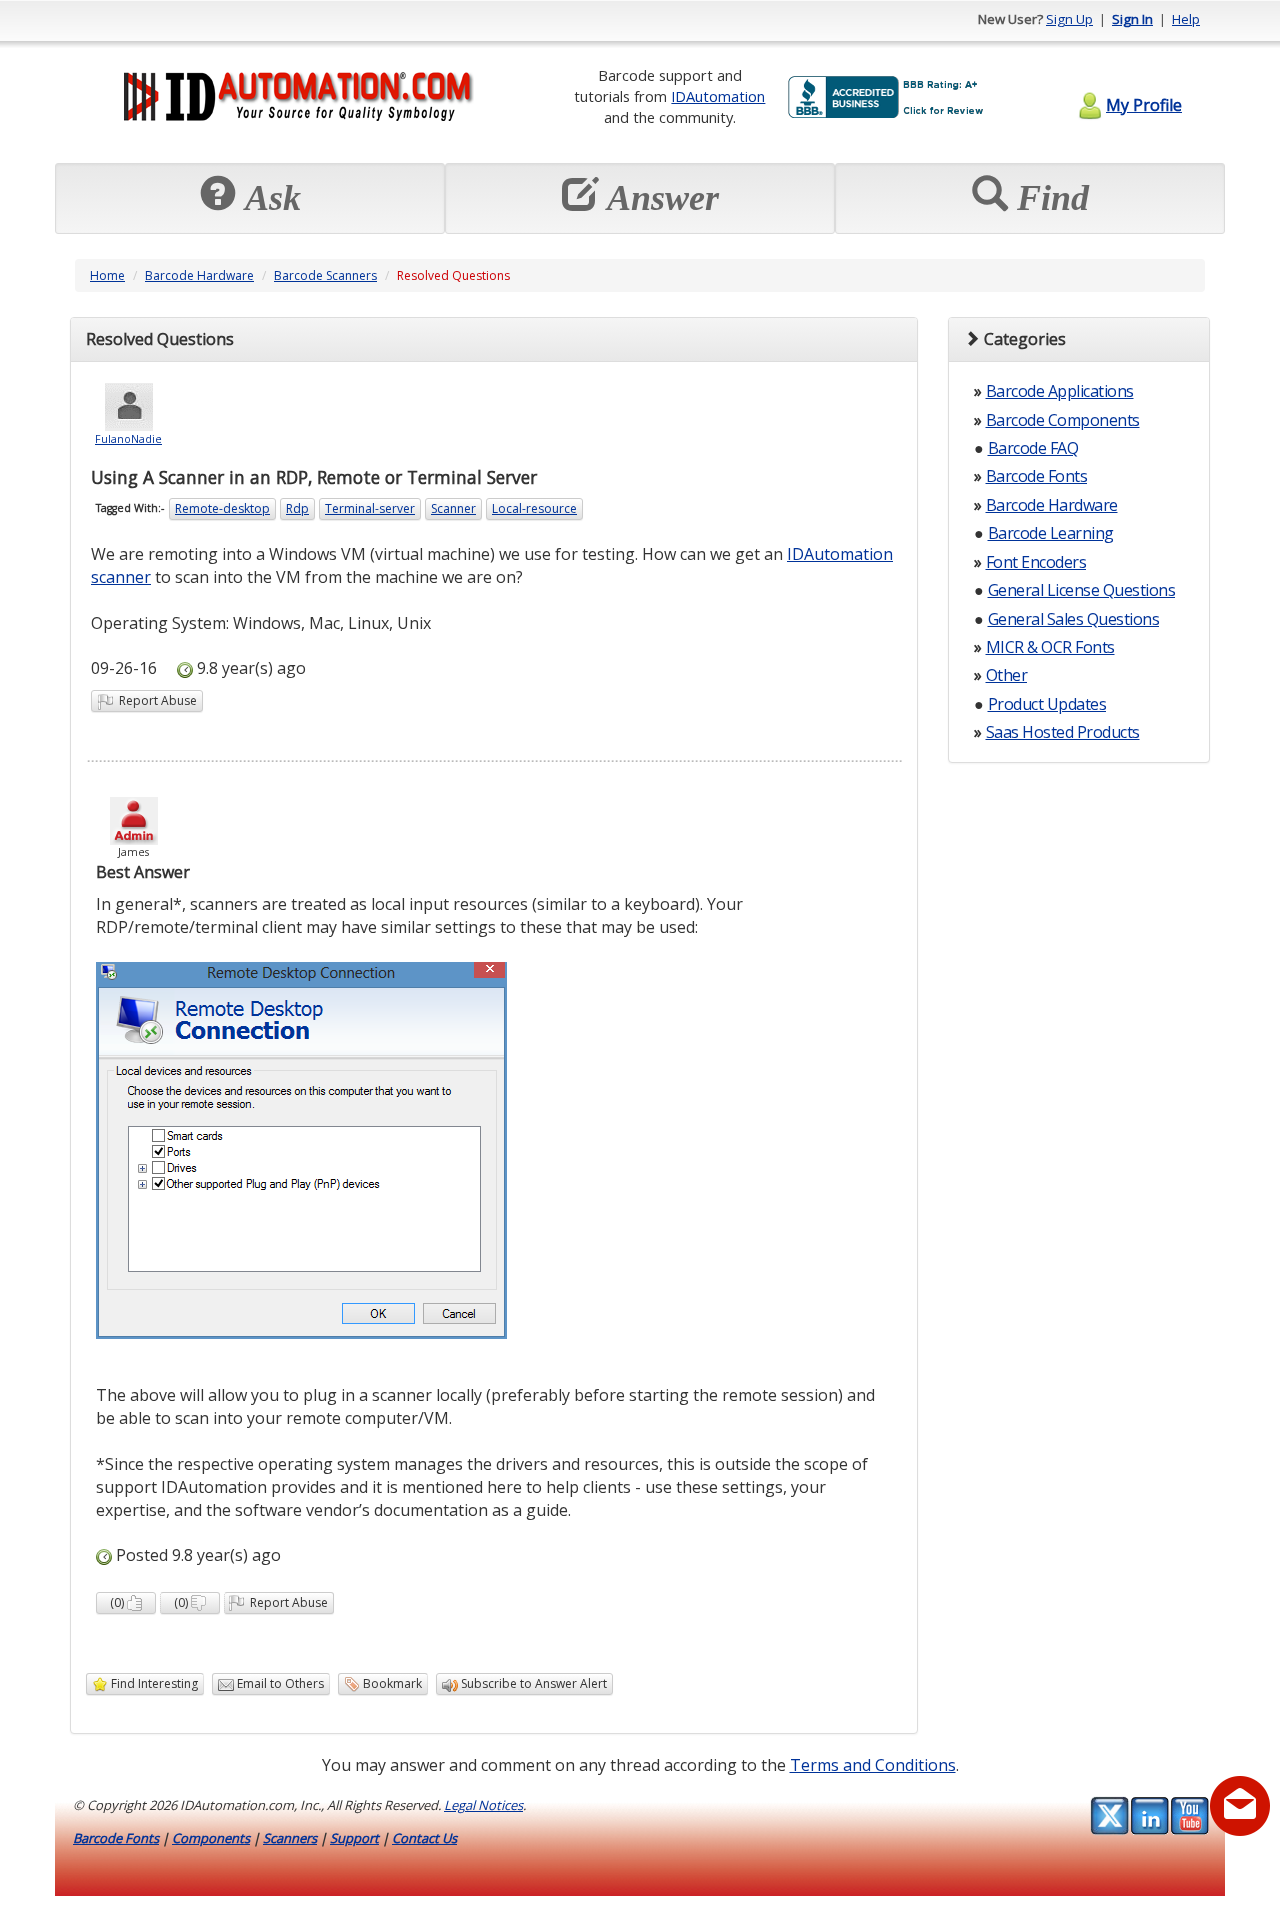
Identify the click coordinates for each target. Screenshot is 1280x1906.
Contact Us (424, 1838)
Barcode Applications (1060, 391)
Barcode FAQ (1033, 448)
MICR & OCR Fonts (1050, 647)
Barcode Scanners (325, 275)
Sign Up (1069, 19)
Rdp (297, 508)
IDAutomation (718, 96)
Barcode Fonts (1037, 476)
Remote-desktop (222, 508)
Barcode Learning (1051, 533)
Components (211, 1838)
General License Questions (1082, 590)
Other (1007, 675)
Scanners (290, 1838)
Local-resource (534, 508)
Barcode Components (1063, 420)
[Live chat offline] (1240, 1806)
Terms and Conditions (873, 1765)
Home (107, 275)
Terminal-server (370, 508)
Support (354, 1838)
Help (1186, 19)
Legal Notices (483, 1805)
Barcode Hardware (199, 275)
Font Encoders (1036, 562)
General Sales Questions (1074, 619)
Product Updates (1047, 704)
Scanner (453, 508)
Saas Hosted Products (1063, 732)
